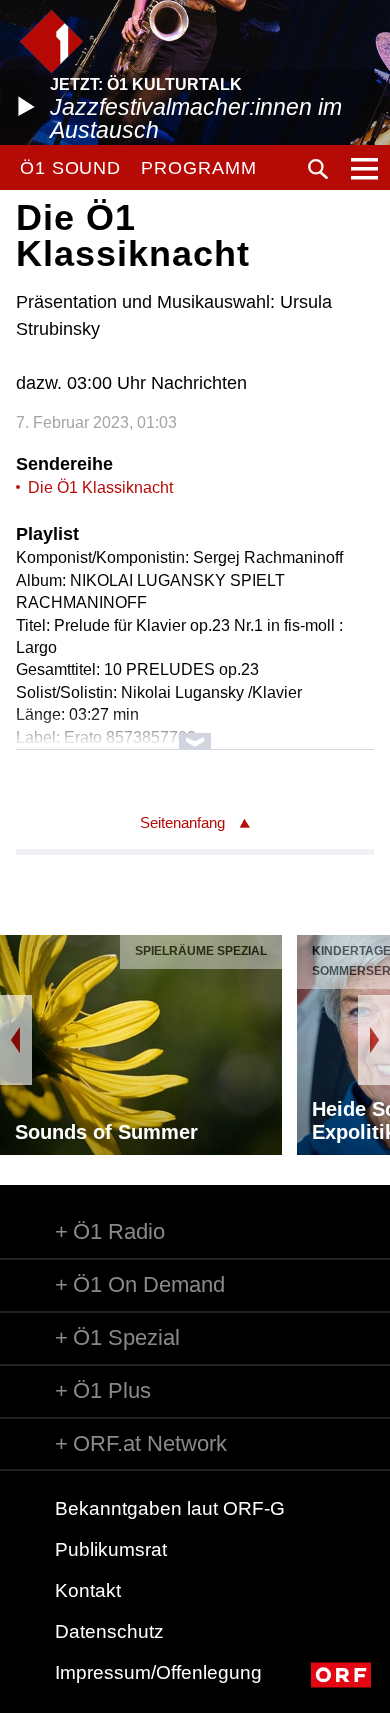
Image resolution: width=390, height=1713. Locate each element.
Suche (318, 169)
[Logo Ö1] (51, 41)
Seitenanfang (182, 822)
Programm (198, 168)
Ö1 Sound (70, 168)
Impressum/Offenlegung (158, 1672)
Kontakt (88, 1590)
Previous (16, 1040)
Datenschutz (109, 1631)
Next (374, 1040)
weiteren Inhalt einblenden (195, 731)
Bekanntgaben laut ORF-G (170, 1508)
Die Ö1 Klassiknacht (100, 487)
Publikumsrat (111, 1549)
